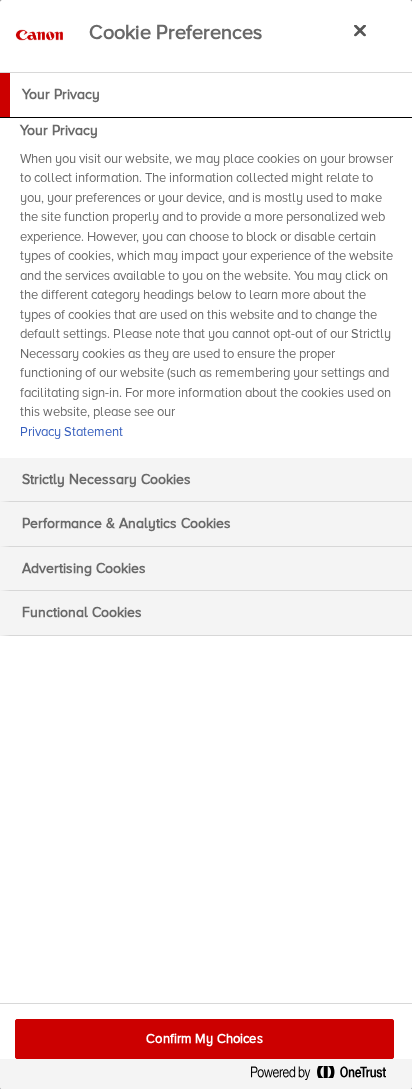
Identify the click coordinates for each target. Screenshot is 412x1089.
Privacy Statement (71, 432)
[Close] (360, 30)
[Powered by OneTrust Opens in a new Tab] (326, 1076)
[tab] (206, 95)
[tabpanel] (208, 287)
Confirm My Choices (204, 1039)
